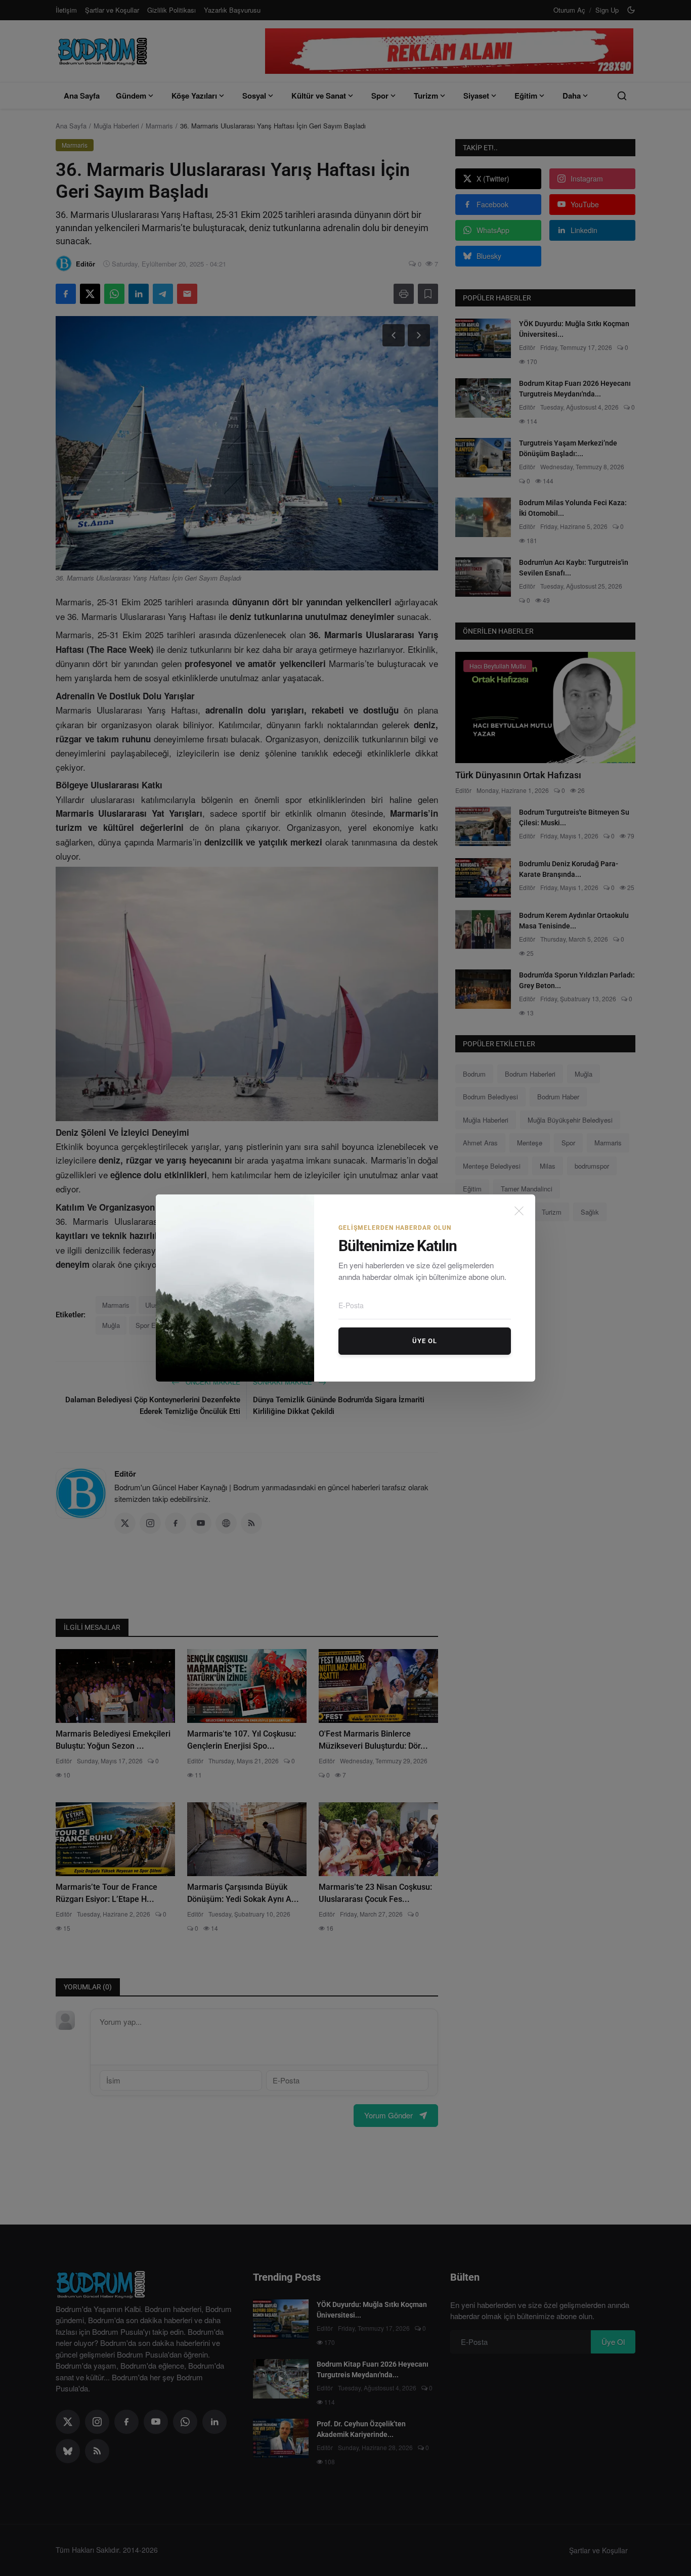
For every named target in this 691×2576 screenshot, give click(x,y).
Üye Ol (425, 1341)
